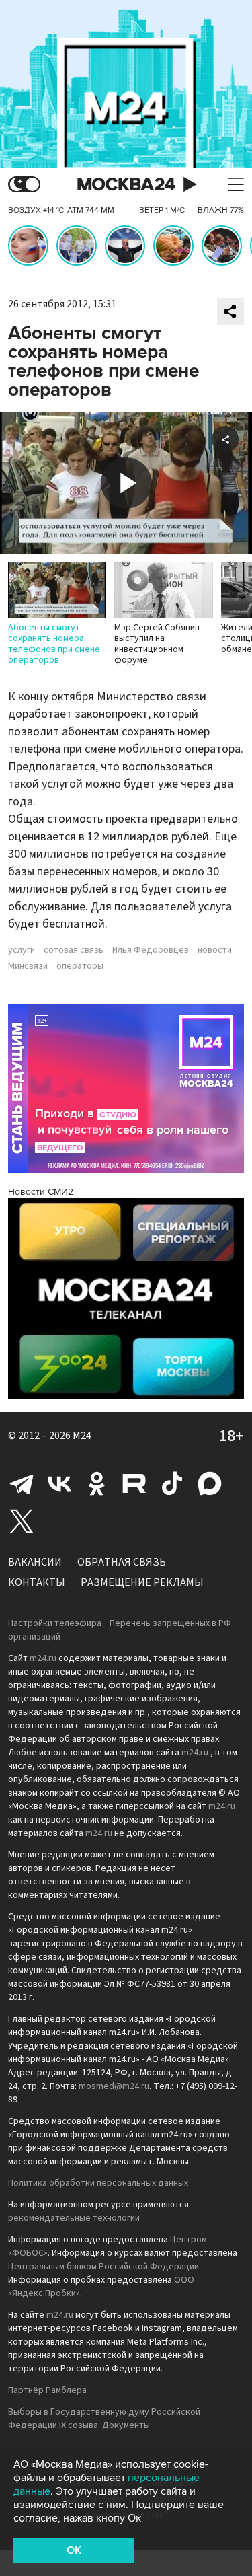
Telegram (22, 1483)
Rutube (134, 1483)
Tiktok (172, 1483)
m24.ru (43, 1658)
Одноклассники (97, 1483)
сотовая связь (74, 950)
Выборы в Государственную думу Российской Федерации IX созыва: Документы (104, 2419)
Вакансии (35, 1562)
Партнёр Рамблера (47, 2390)
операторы (80, 966)
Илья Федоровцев (151, 950)
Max (210, 1483)
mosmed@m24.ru (114, 2086)
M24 (82, 1436)
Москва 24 (126, 185)
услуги (22, 950)
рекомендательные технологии (74, 2218)
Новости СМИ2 (41, 1192)
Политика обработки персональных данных (98, 2183)
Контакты (37, 1582)
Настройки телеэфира (55, 1623)
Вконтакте (59, 1483)
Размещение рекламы (142, 1582)
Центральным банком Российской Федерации (103, 2267)
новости (215, 950)
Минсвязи (28, 966)
